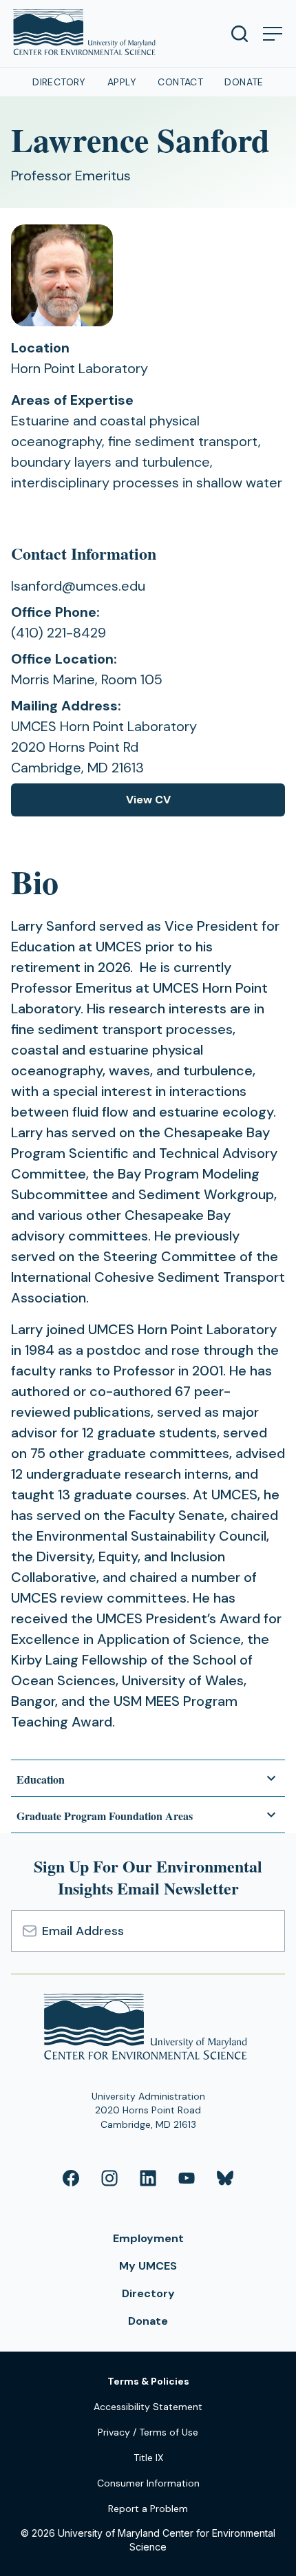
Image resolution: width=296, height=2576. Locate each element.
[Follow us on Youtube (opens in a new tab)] (187, 2178)
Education (41, 1779)
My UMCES (148, 2266)
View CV (156, 804)
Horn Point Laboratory (80, 368)
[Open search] (240, 34)
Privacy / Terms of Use (148, 2432)
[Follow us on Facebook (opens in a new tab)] (71, 2178)
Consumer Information (148, 2483)
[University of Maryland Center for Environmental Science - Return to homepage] (148, 2029)
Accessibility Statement (148, 2407)
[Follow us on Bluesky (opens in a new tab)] (225, 2178)
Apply (122, 82)
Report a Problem (148, 2509)
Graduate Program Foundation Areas (105, 1816)
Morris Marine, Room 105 (87, 679)
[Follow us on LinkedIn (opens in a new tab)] (148, 2178)
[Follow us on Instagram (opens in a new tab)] (109, 2178)
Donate (244, 82)
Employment (148, 2238)
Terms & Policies (148, 2381)
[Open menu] (273, 34)
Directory (59, 82)
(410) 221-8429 (59, 633)
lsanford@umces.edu (78, 586)
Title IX (148, 2458)
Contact (180, 82)
